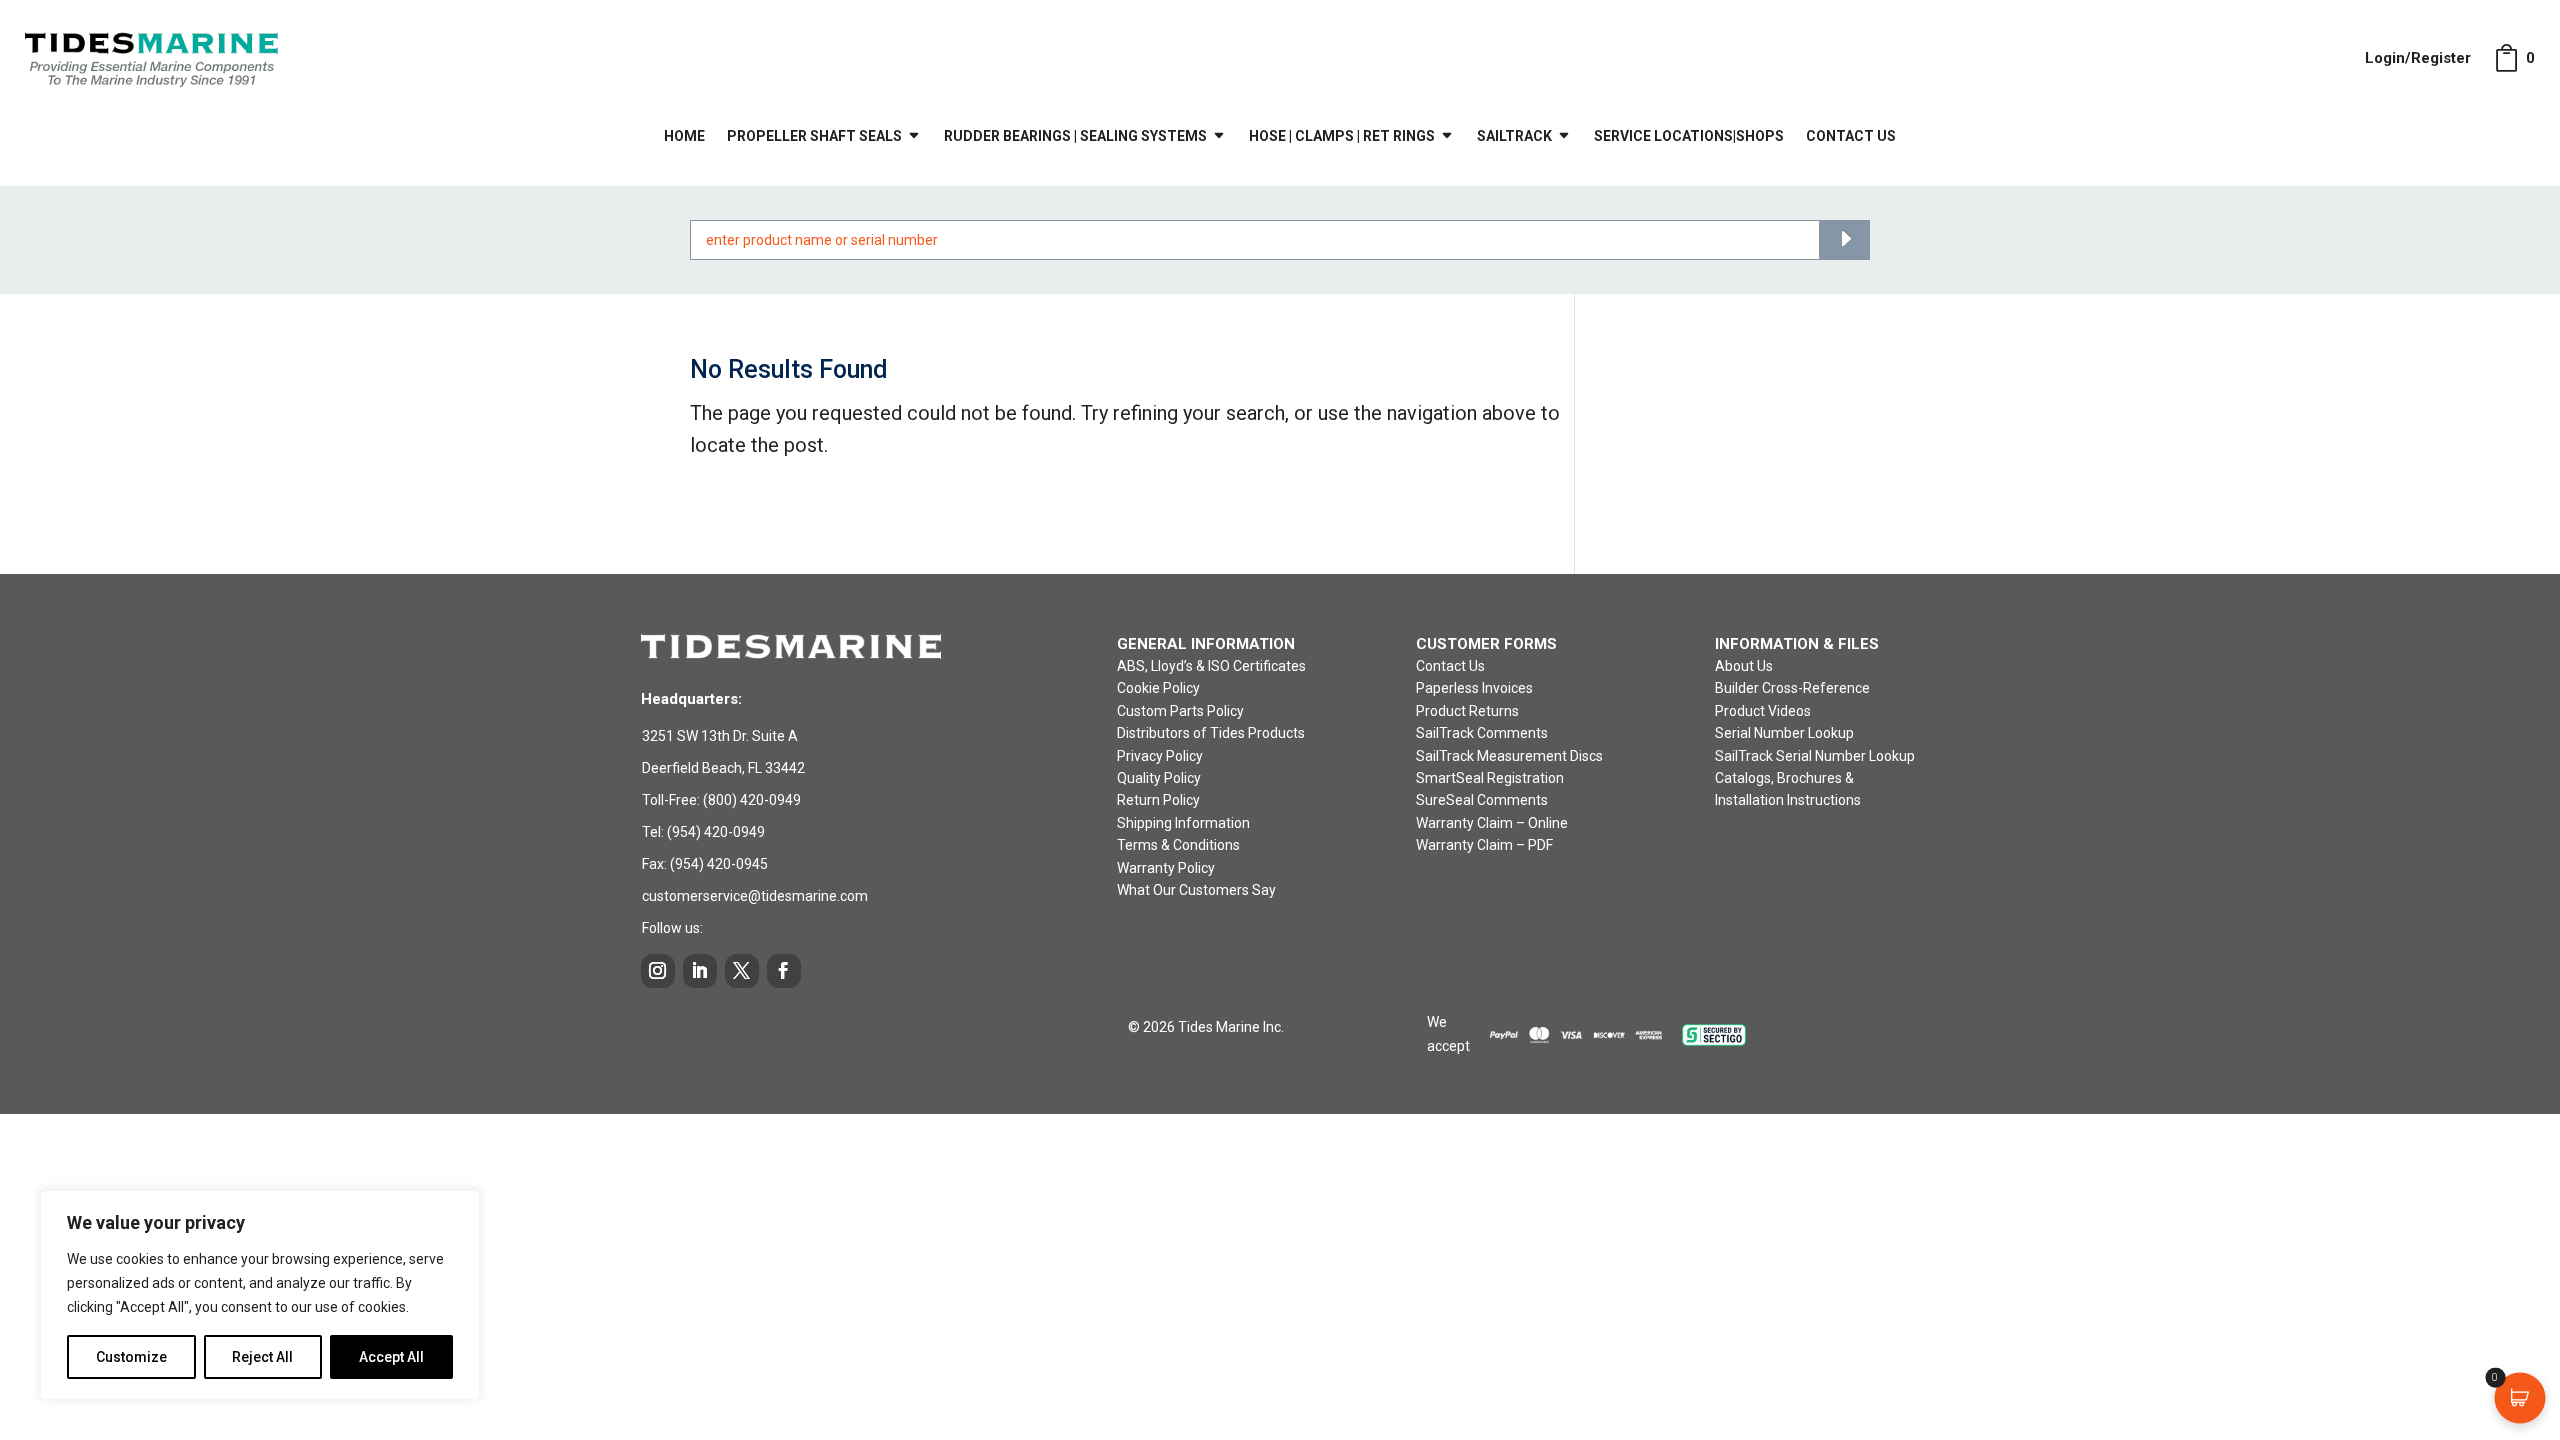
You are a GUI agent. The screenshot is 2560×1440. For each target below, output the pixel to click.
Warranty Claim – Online (1492, 823)
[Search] (1844, 240)
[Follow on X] (742, 971)
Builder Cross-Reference (1792, 688)
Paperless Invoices (1474, 688)
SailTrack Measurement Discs (1509, 756)
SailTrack (1514, 136)
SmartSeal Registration (1490, 778)
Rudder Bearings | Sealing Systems (1075, 136)
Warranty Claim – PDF (1484, 845)
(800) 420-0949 (752, 800)
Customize (131, 1357)
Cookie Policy (1158, 688)
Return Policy (1158, 800)
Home (684, 136)
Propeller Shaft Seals (814, 136)
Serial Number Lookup (1784, 733)
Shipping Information (1183, 823)
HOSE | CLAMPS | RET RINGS (1342, 136)
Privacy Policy (1160, 756)
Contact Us (1851, 136)
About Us (1744, 666)
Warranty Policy (1166, 868)
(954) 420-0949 (716, 832)
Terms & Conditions (1178, 845)
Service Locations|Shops (1689, 136)
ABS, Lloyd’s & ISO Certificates (1211, 666)
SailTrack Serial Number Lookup (1815, 756)
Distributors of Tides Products (1211, 733)
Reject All (262, 1357)
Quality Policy (1159, 778)
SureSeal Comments (1482, 800)
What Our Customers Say (1196, 890)
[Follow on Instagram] (658, 971)
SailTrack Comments (1482, 733)
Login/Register (2418, 58)
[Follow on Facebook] (784, 971)
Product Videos (1763, 711)
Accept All (391, 1357)
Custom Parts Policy (1180, 711)
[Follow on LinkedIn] (700, 971)
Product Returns (1467, 711)
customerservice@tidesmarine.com (755, 896)
